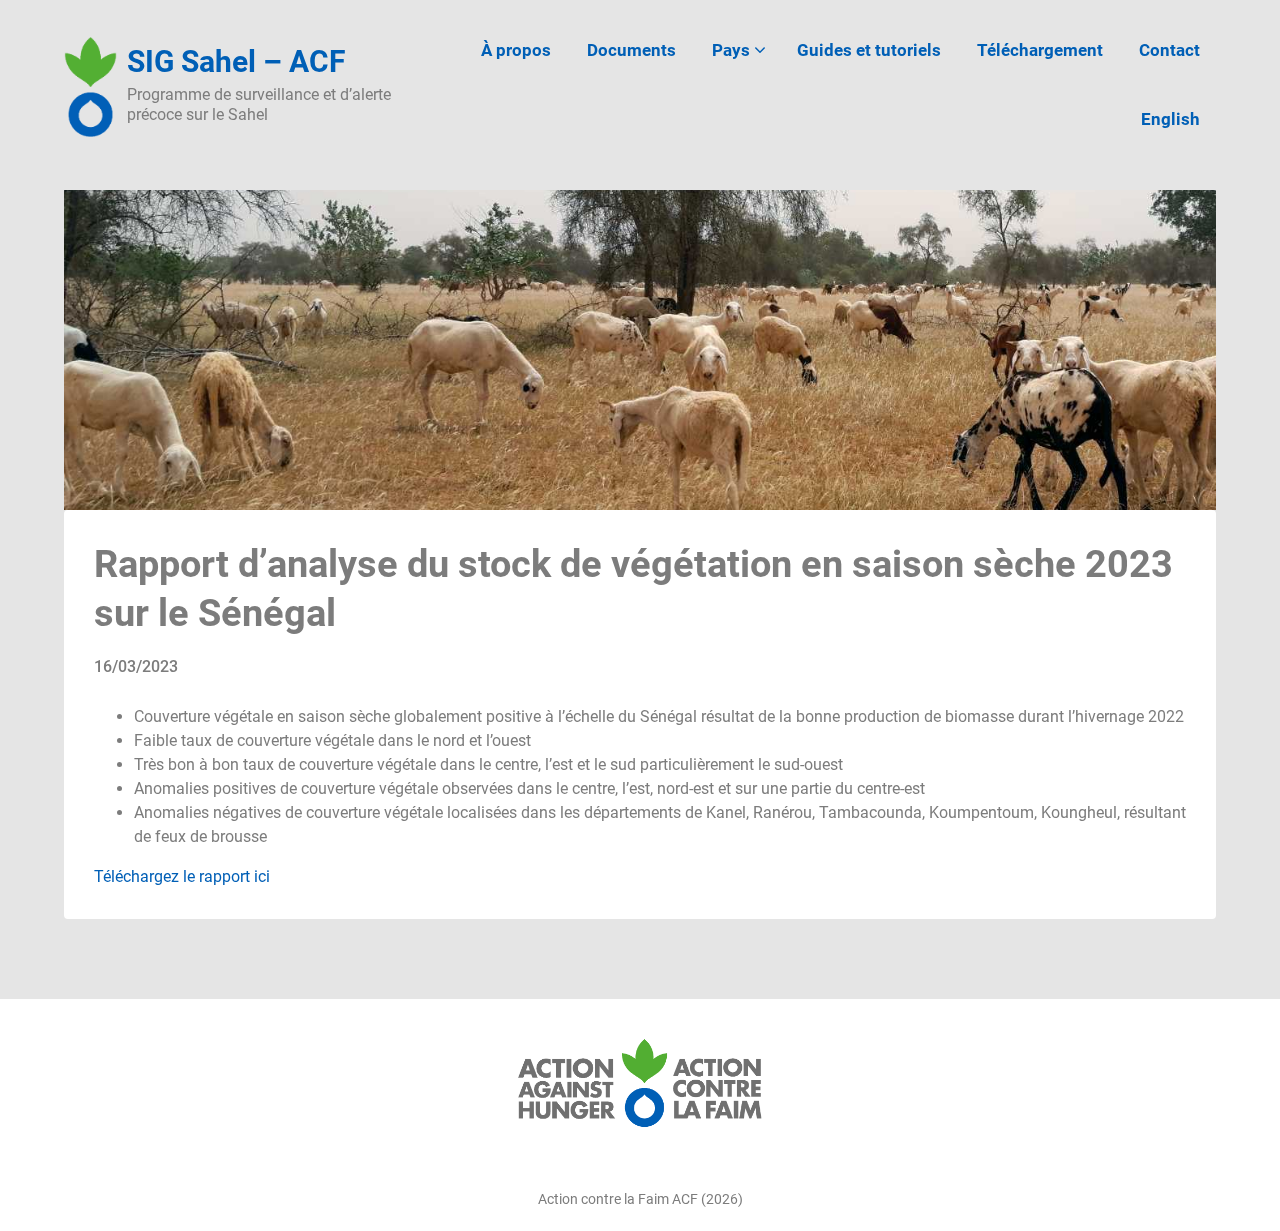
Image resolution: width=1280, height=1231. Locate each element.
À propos (516, 50)
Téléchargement (1040, 50)
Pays (731, 50)
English (1170, 119)
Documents (631, 50)
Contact (1169, 50)
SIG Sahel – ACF (236, 61)
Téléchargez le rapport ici (182, 876)
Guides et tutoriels (869, 50)
